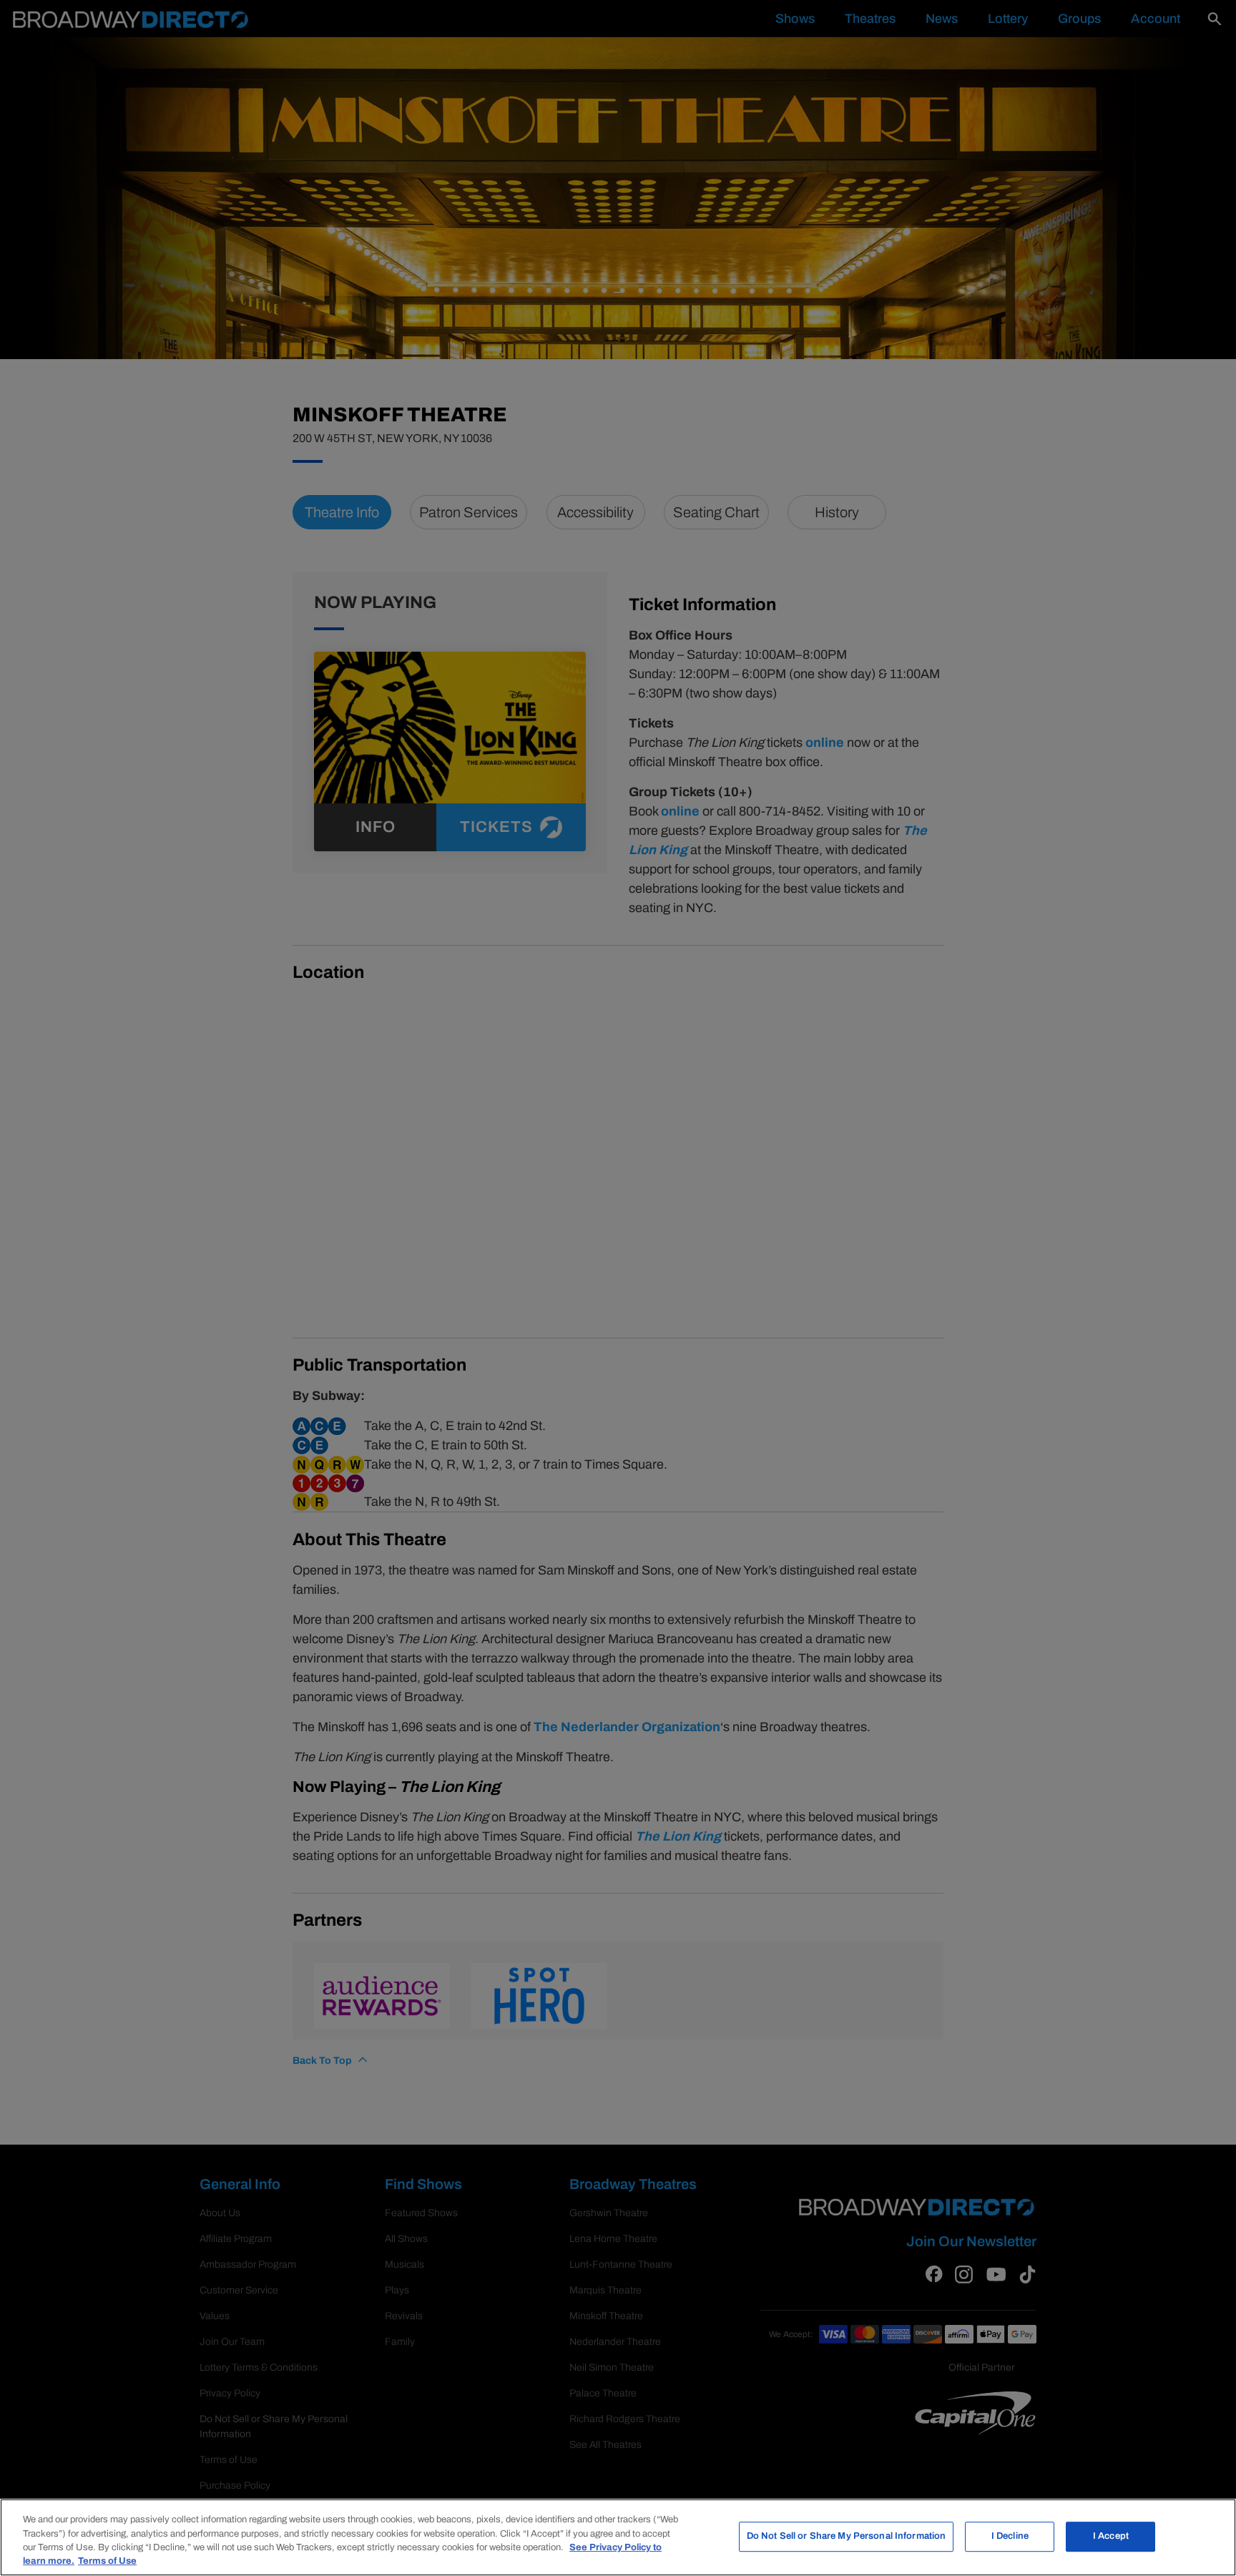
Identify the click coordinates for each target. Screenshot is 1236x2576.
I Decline (1010, 2536)
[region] (618, 2537)
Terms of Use (107, 2561)
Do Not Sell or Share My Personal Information (847, 2536)
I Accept (1111, 2536)
